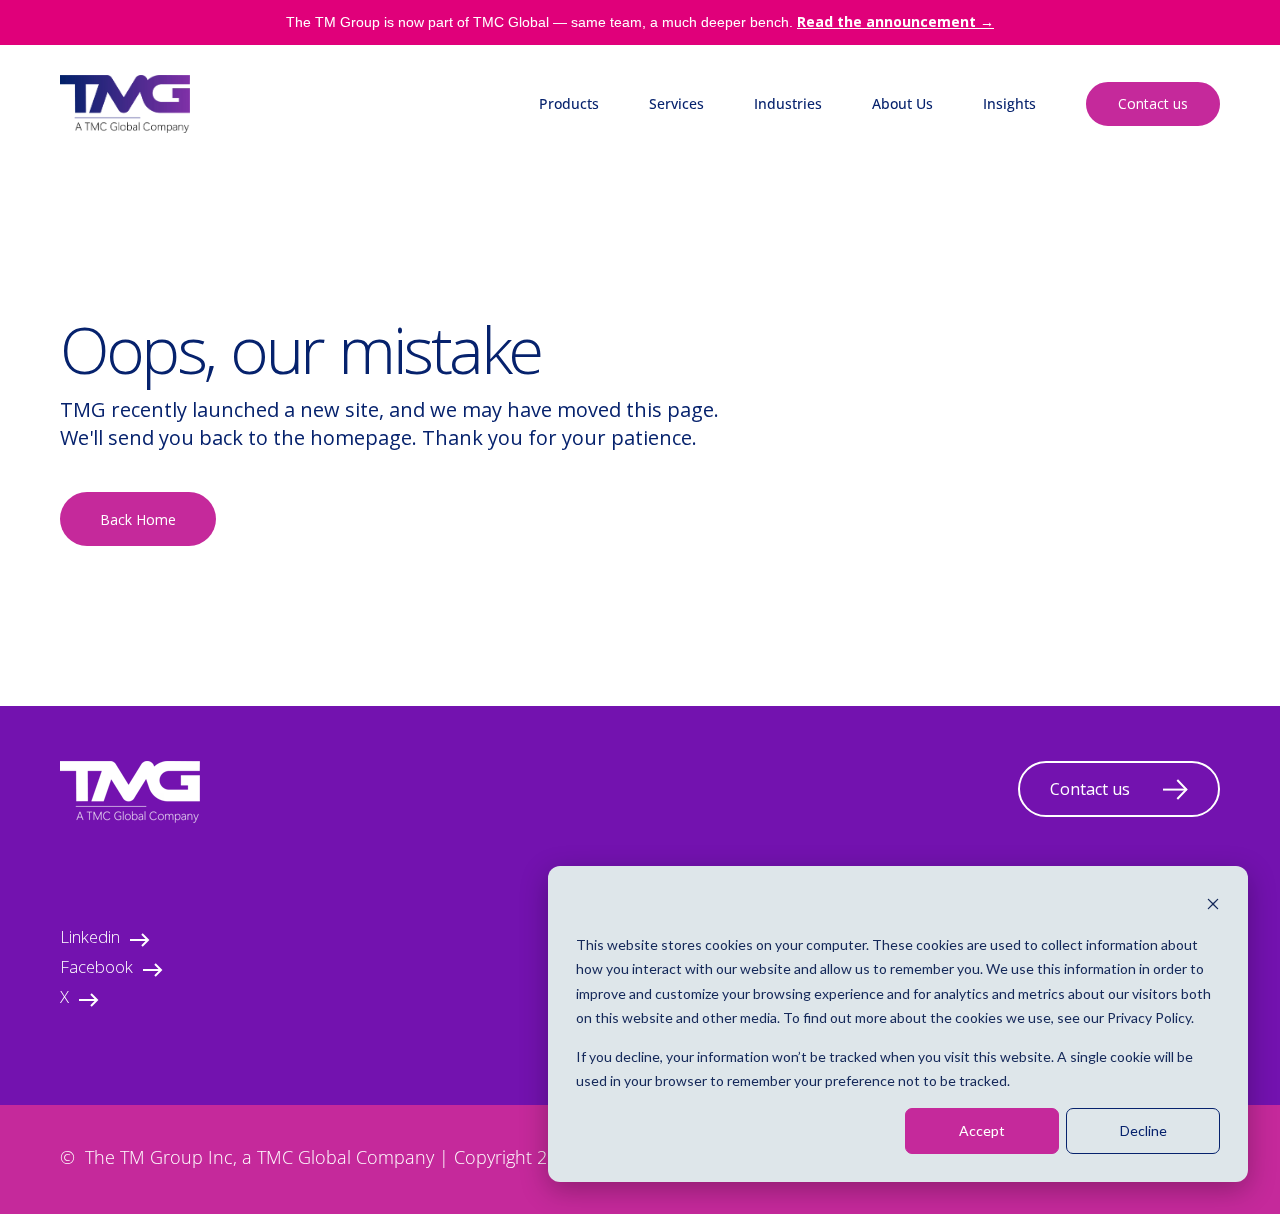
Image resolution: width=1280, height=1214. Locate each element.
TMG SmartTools (595, 231)
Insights (1009, 103)
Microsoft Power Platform (624, 192)
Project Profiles (1033, 271)
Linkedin (90, 939)
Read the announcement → (895, 21)
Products (569, 103)
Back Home (138, 519)
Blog (998, 152)
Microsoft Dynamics (604, 152)
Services (676, 103)
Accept (982, 1130)
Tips (996, 231)
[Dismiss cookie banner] (1213, 906)
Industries (788, 103)
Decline (1143, 1130)
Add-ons (566, 271)
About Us (902, 103)
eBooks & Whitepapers (1058, 192)
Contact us (1153, 103)
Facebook (96, 969)
